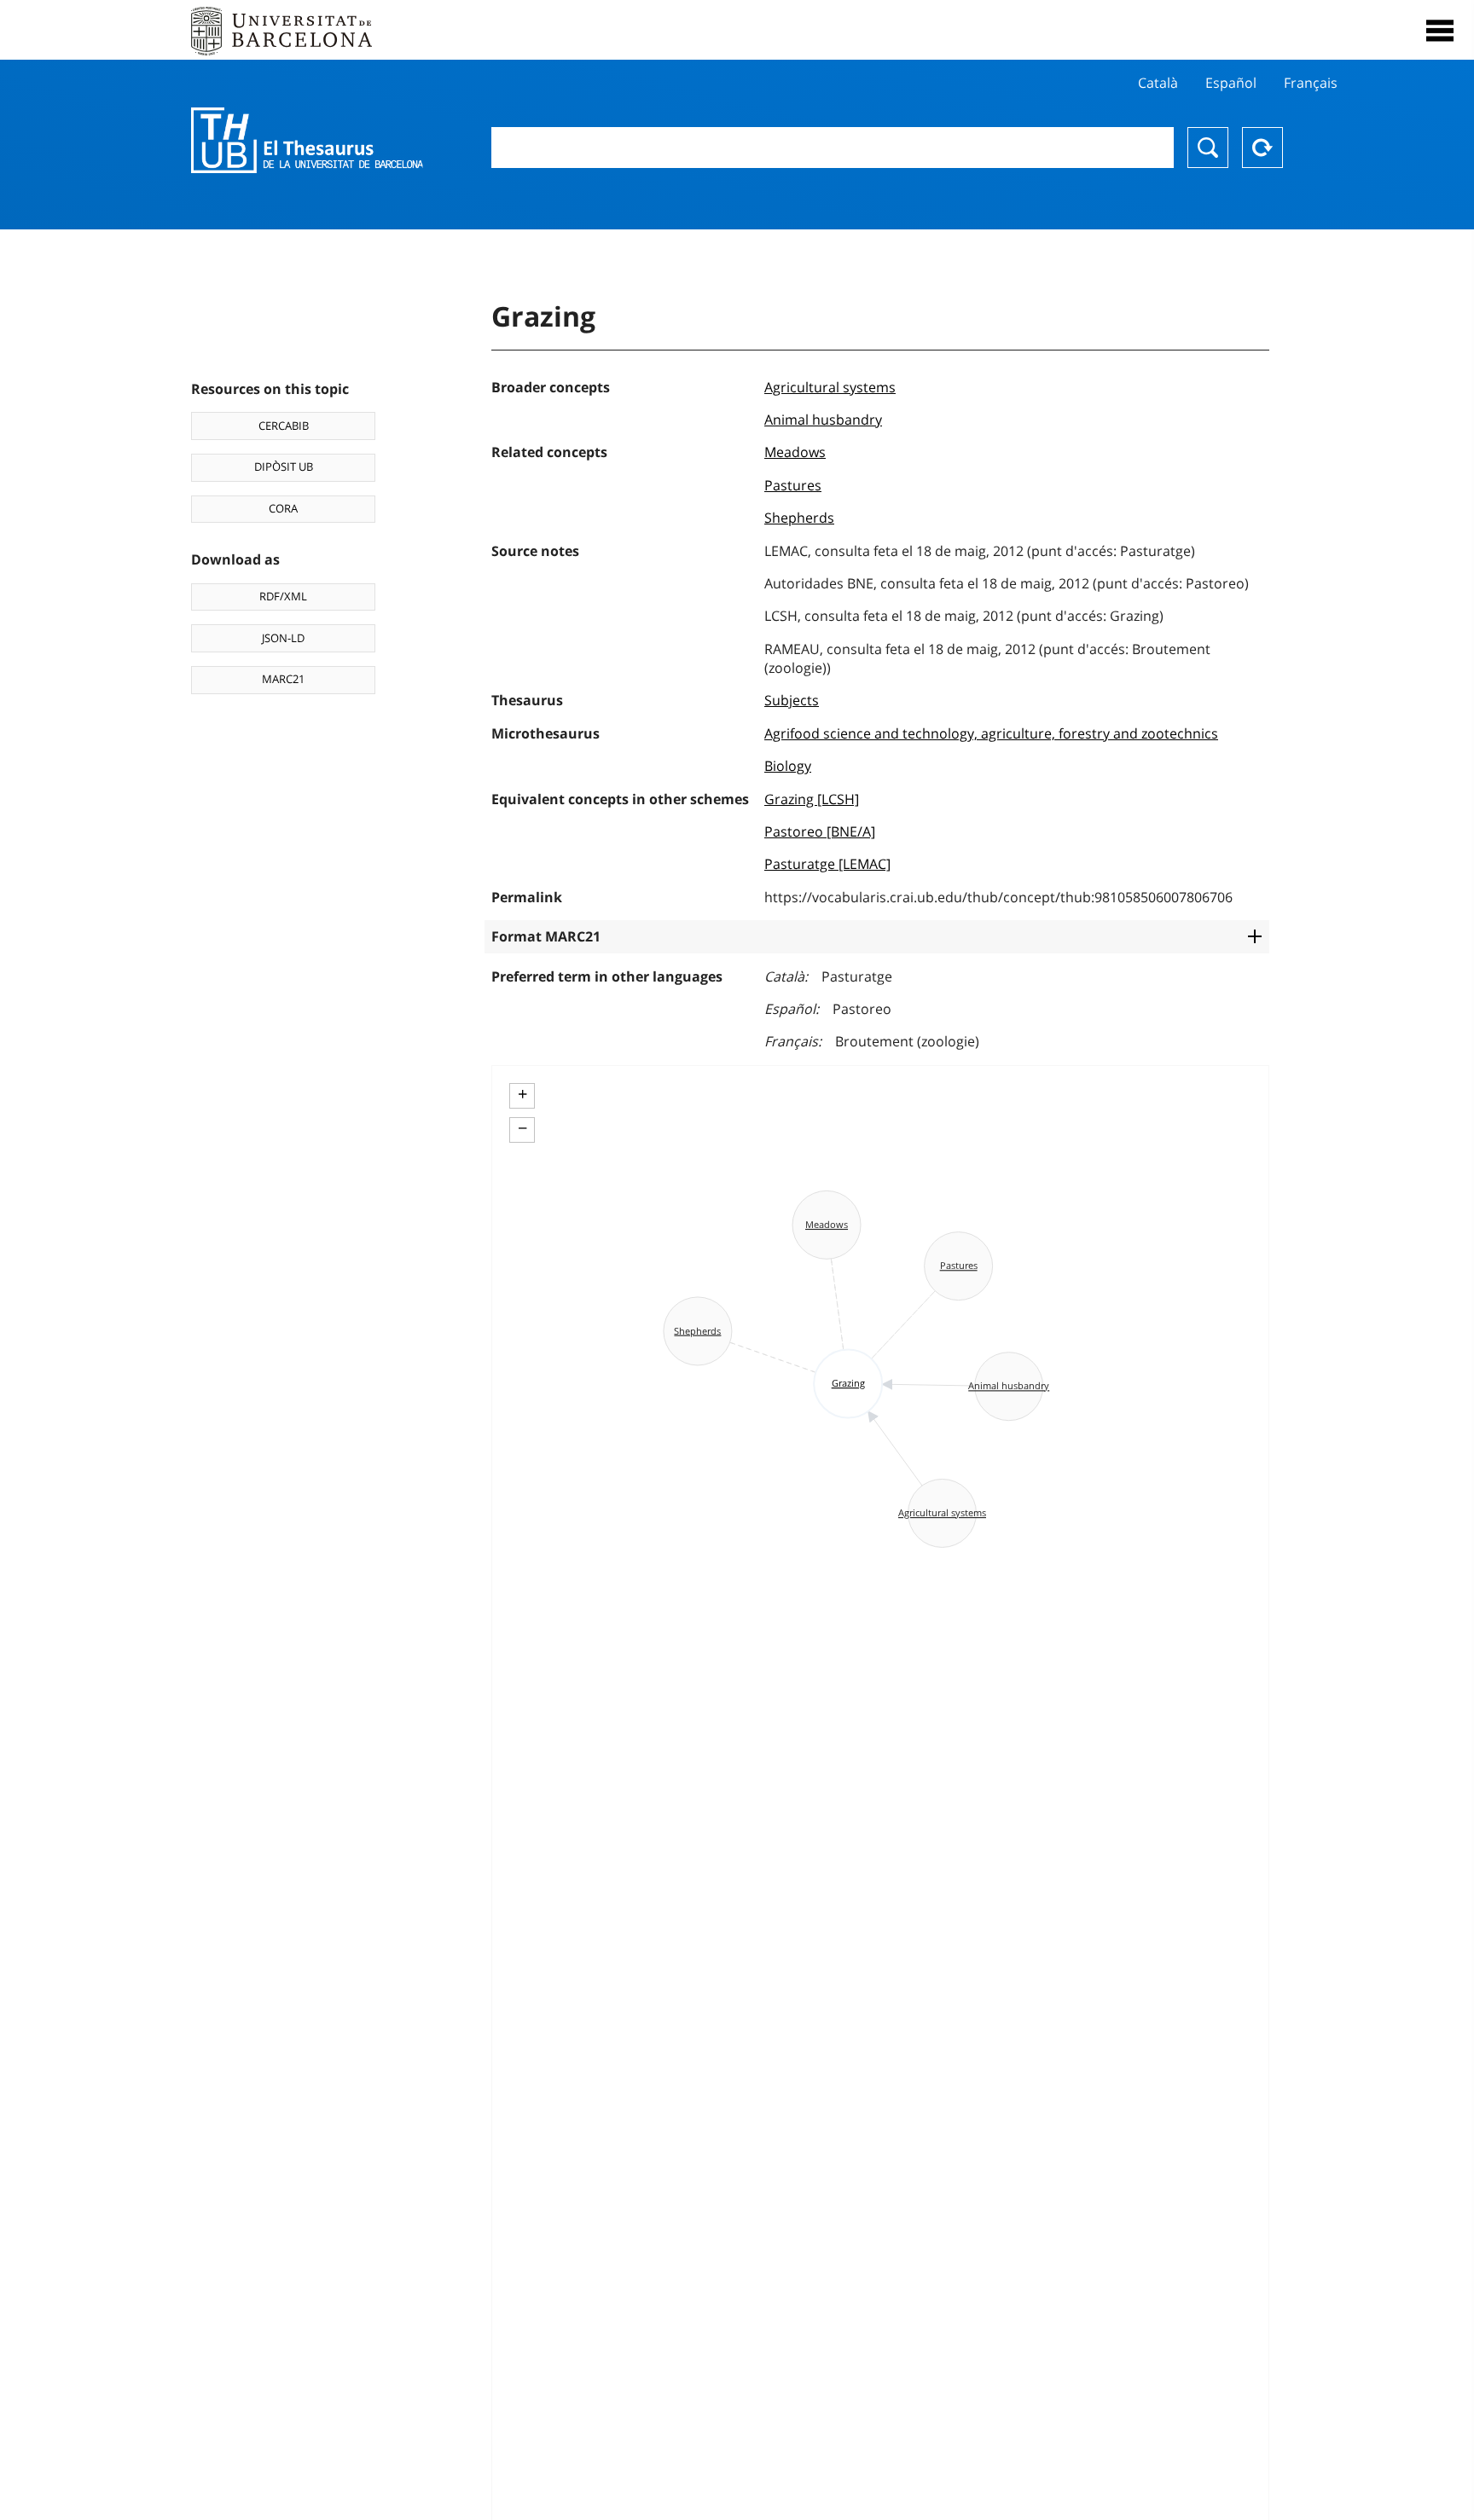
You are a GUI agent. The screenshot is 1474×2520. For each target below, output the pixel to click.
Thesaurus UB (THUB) (307, 141)
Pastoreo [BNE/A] (820, 831)
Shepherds (799, 518)
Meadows (795, 452)
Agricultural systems (830, 387)
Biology (788, 766)
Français (1311, 83)
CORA (283, 508)
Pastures (793, 485)
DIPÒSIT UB (284, 466)
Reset (1262, 148)
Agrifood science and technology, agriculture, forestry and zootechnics (991, 733)
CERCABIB (284, 426)
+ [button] (522, 1094)
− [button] (522, 1128)
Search (1208, 148)
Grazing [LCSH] (812, 799)
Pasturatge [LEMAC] (827, 864)
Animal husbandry (823, 420)
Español (1231, 83)
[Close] (1440, 31)
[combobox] (833, 148)
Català (1158, 83)
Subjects (792, 700)
